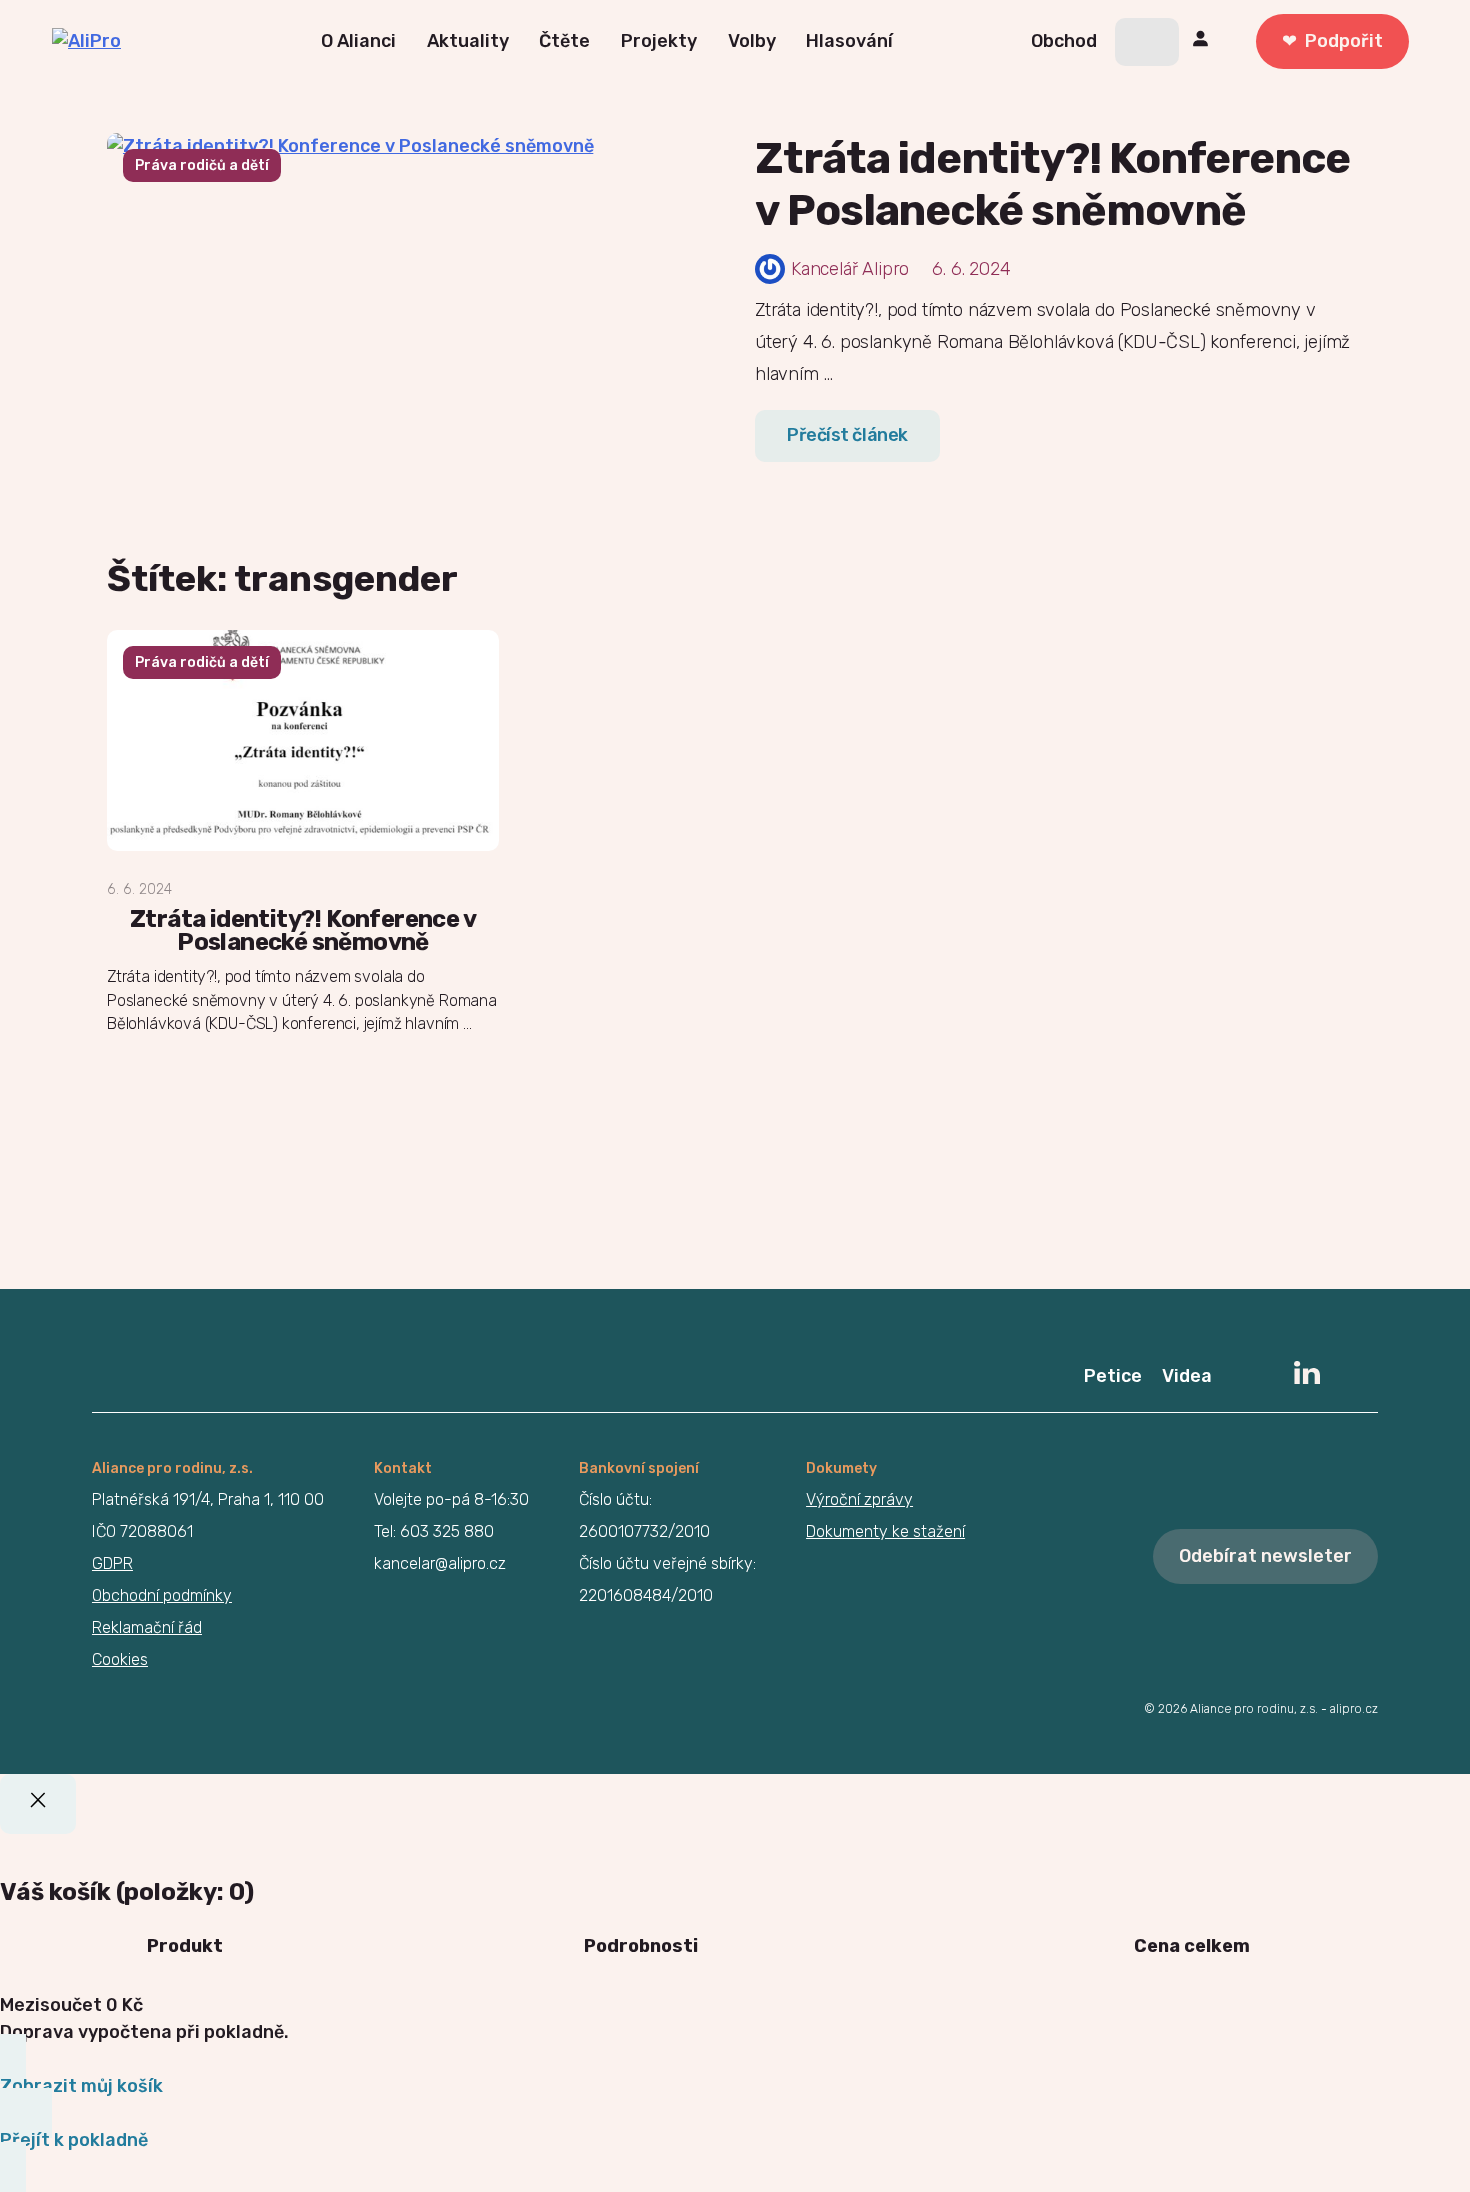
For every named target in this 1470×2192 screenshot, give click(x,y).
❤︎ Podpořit (1332, 41)
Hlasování (849, 41)
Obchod (1064, 41)
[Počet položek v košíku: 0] (1147, 42)
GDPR (112, 1563)
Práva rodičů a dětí (202, 165)
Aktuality (468, 41)
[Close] (38, 1804)
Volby (752, 41)
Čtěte (564, 41)
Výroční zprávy (859, 1499)
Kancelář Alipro (850, 269)
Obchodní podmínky (162, 1595)
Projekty (659, 41)
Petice (1113, 1376)
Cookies (120, 1659)
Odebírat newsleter (1265, 1556)
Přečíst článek (847, 435)
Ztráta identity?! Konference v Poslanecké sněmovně (1052, 184)
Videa (1187, 1376)
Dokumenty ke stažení (885, 1531)
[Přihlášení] (1204, 41)
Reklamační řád (147, 1627)
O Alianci (358, 41)
